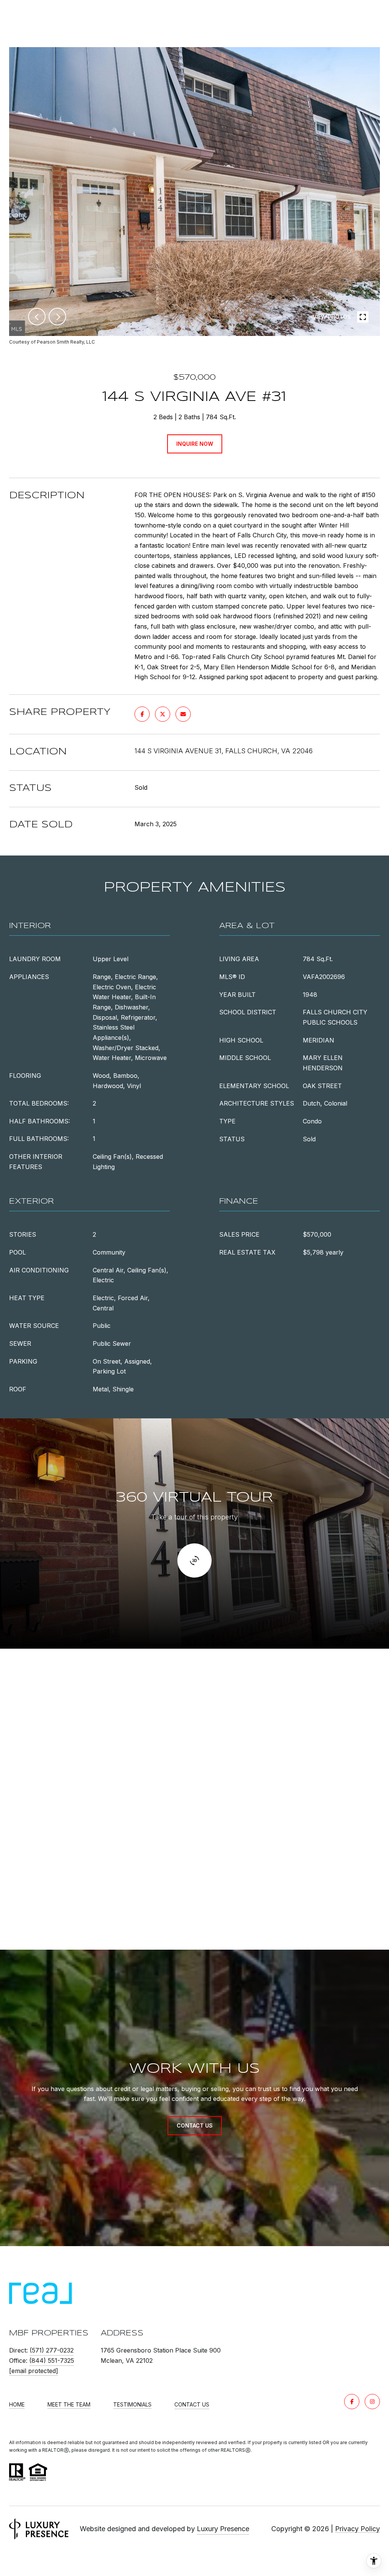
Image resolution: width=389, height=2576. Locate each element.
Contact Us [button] (195, 2125)
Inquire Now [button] (195, 444)
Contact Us (192, 2405)
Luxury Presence (223, 2529)
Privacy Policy (357, 2529)
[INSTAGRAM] (372, 2402)
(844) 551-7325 (52, 2361)
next (57, 317)
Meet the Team (69, 2405)
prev (37, 317)
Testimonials (132, 2405)
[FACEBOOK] (352, 2402)
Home (17, 2405)
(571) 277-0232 (52, 2350)
